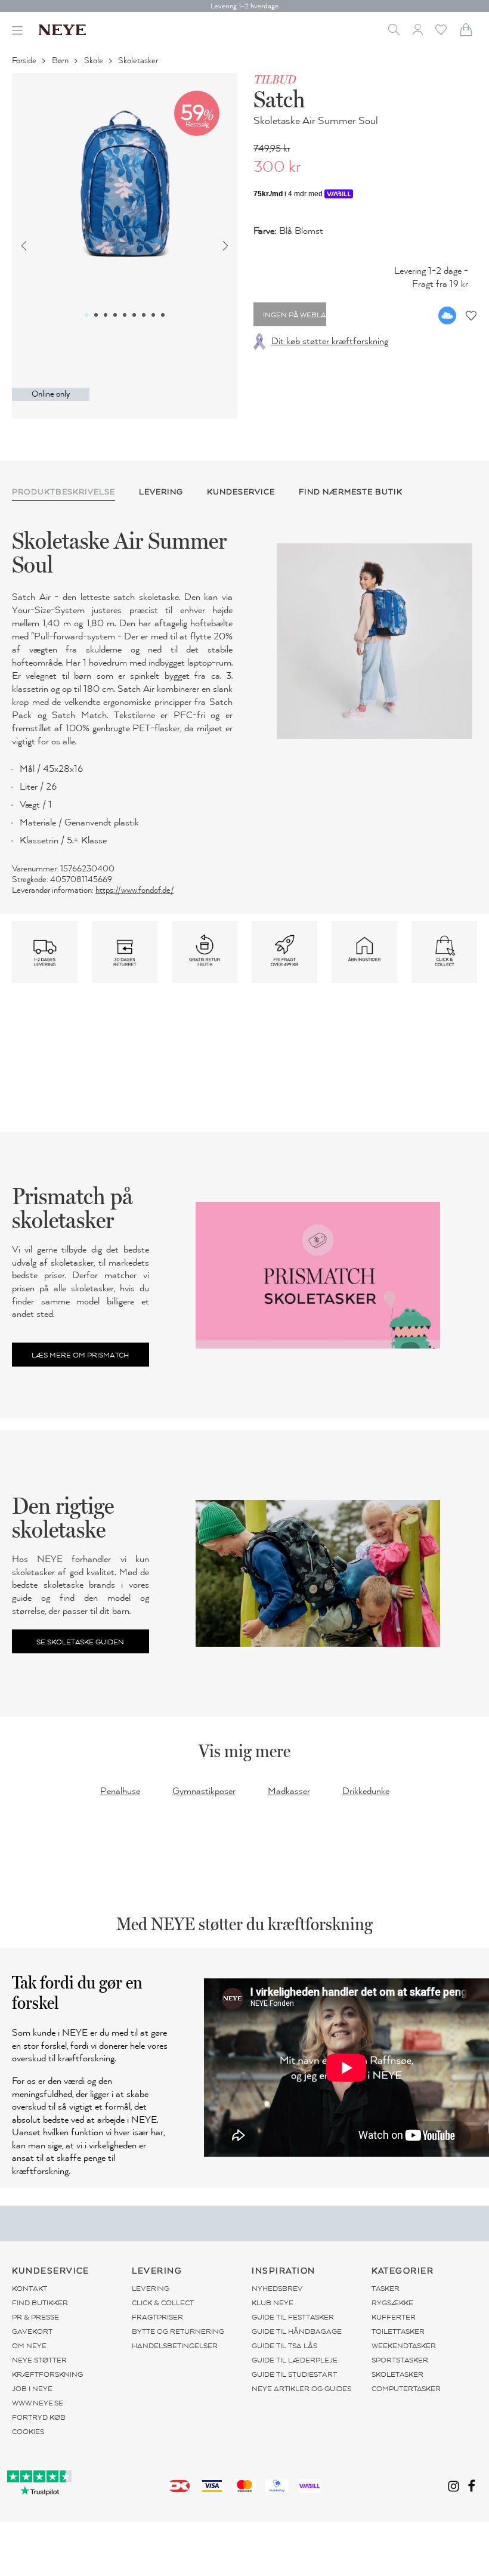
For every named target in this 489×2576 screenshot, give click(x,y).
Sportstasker (400, 2360)
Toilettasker (398, 2331)
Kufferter (394, 2317)
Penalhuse (120, 1791)
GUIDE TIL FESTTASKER (293, 2317)
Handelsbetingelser (175, 2346)
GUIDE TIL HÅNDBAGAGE (297, 2331)
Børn (61, 61)
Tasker (386, 2289)
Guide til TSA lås (284, 2346)
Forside (25, 61)
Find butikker (40, 2303)
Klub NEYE (273, 2303)
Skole (95, 61)
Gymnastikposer (204, 1791)
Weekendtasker (404, 2346)
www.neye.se (38, 2403)
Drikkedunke (366, 1791)
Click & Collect (163, 2303)
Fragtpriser (157, 2317)
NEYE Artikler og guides (301, 2389)
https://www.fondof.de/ (135, 890)
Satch (279, 99)
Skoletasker (139, 61)
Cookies (28, 2432)
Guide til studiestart (294, 2374)
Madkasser (289, 1791)
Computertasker (406, 2389)
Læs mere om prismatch (80, 1355)
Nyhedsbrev (277, 2289)
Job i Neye (32, 2389)
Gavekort (32, 2331)
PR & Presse (35, 2317)
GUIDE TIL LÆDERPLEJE (295, 2360)
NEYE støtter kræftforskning (47, 2367)
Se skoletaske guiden (80, 1642)
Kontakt (30, 2289)
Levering (151, 2289)
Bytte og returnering (178, 2331)
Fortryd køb (39, 2417)
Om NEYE (29, 2346)
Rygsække (392, 2303)
